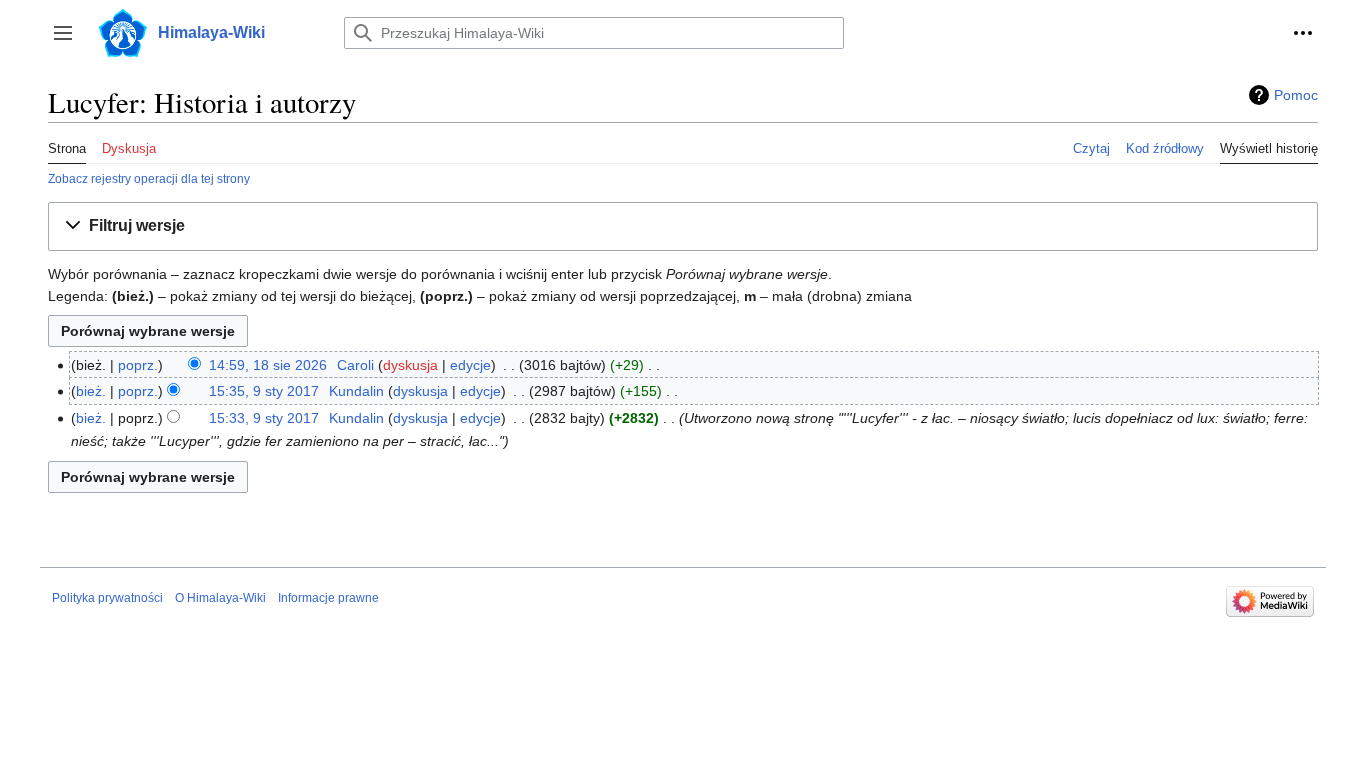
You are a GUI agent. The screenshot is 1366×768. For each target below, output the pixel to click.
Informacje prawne (328, 598)
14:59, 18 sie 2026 (268, 365)
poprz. (138, 365)
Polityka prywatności (107, 598)
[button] (63, 33)
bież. (91, 391)
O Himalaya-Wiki (220, 598)
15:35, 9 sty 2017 (264, 391)
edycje (470, 365)
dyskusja (410, 365)
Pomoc (1296, 95)
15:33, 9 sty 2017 (264, 418)
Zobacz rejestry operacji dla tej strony (149, 178)
